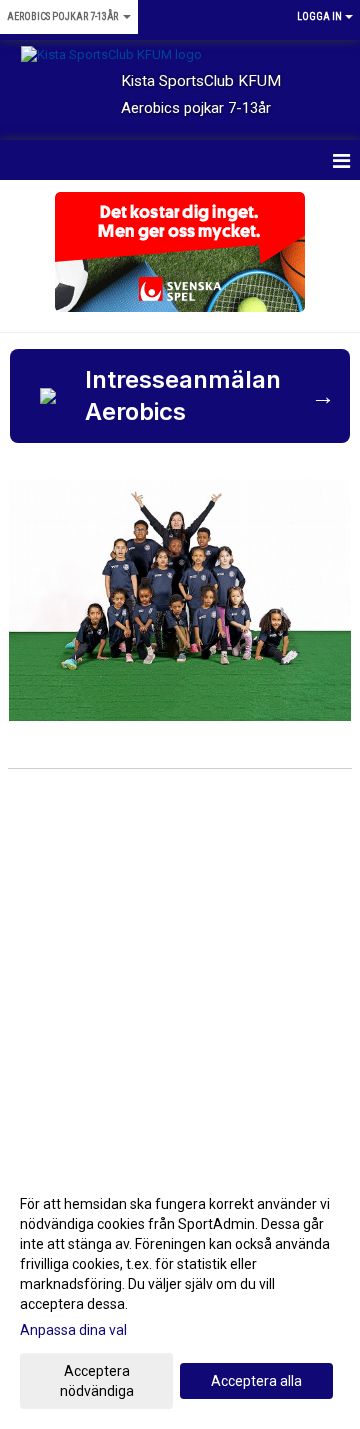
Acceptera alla (256, 1381)
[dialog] (180, 1296)
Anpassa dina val (73, 1330)
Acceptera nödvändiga (97, 1381)
